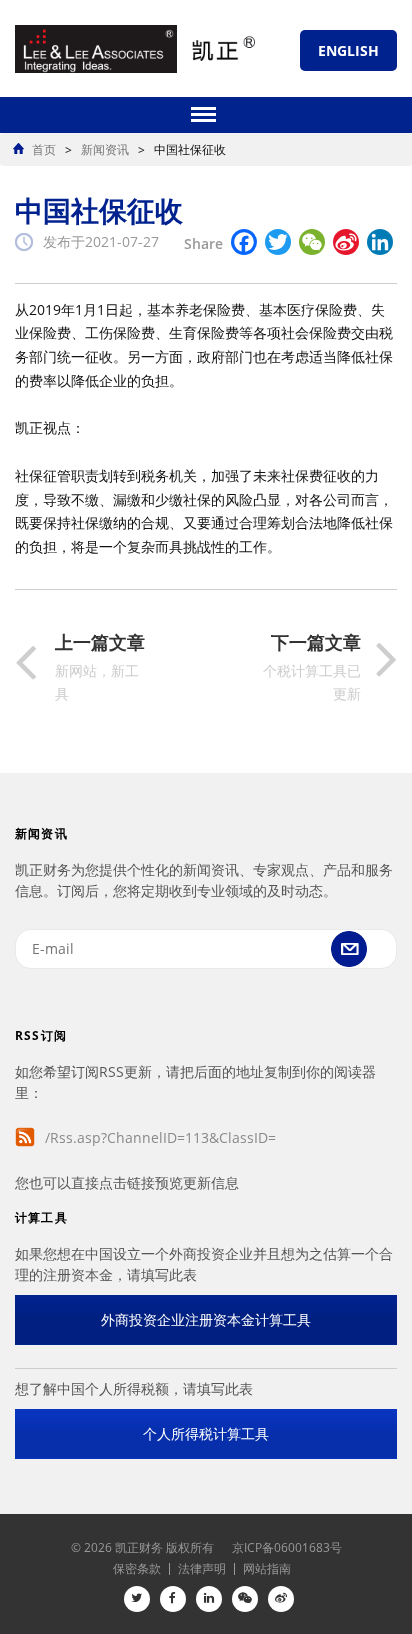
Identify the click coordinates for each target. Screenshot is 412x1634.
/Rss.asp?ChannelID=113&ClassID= (160, 1137)
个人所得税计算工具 (206, 1433)
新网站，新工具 (100, 668)
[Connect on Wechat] (245, 1599)
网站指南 (267, 1568)
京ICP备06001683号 (287, 1547)
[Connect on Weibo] (281, 1599)
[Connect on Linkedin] (209, 1599)
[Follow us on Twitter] (137, 1599)
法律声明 (202, 1568)
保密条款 (137, 1568)
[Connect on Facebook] (173, 1599)
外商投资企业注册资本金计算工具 (206, 1319)
